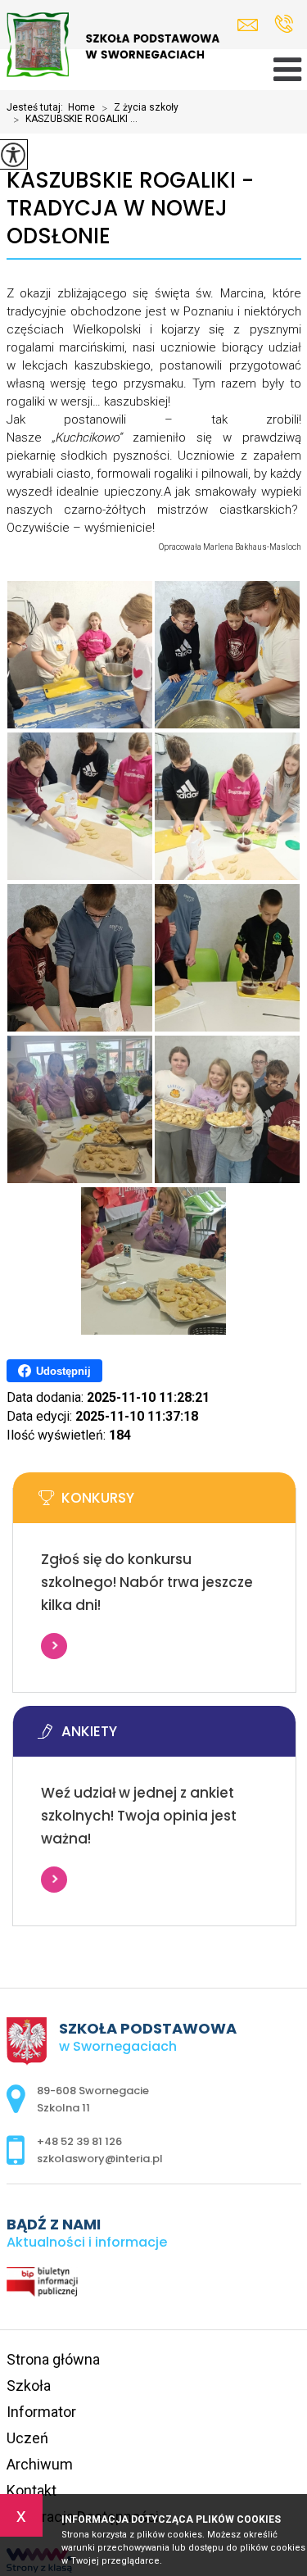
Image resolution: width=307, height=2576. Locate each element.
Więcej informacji (54, 1646)
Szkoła (29, 2386)
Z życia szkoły (140, 108)
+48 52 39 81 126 (284, 25)
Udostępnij (63, 1371)
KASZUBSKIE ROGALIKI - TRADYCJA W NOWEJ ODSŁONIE (130, 209)
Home (81, 107)
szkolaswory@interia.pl (252, 25)
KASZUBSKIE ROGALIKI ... (75, 120)
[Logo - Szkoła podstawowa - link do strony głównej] (113, 46)
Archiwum (40, 2464)
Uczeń (27, 2438)
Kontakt (32, 2490)
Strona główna (53, 2359)
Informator (41, 2412)
